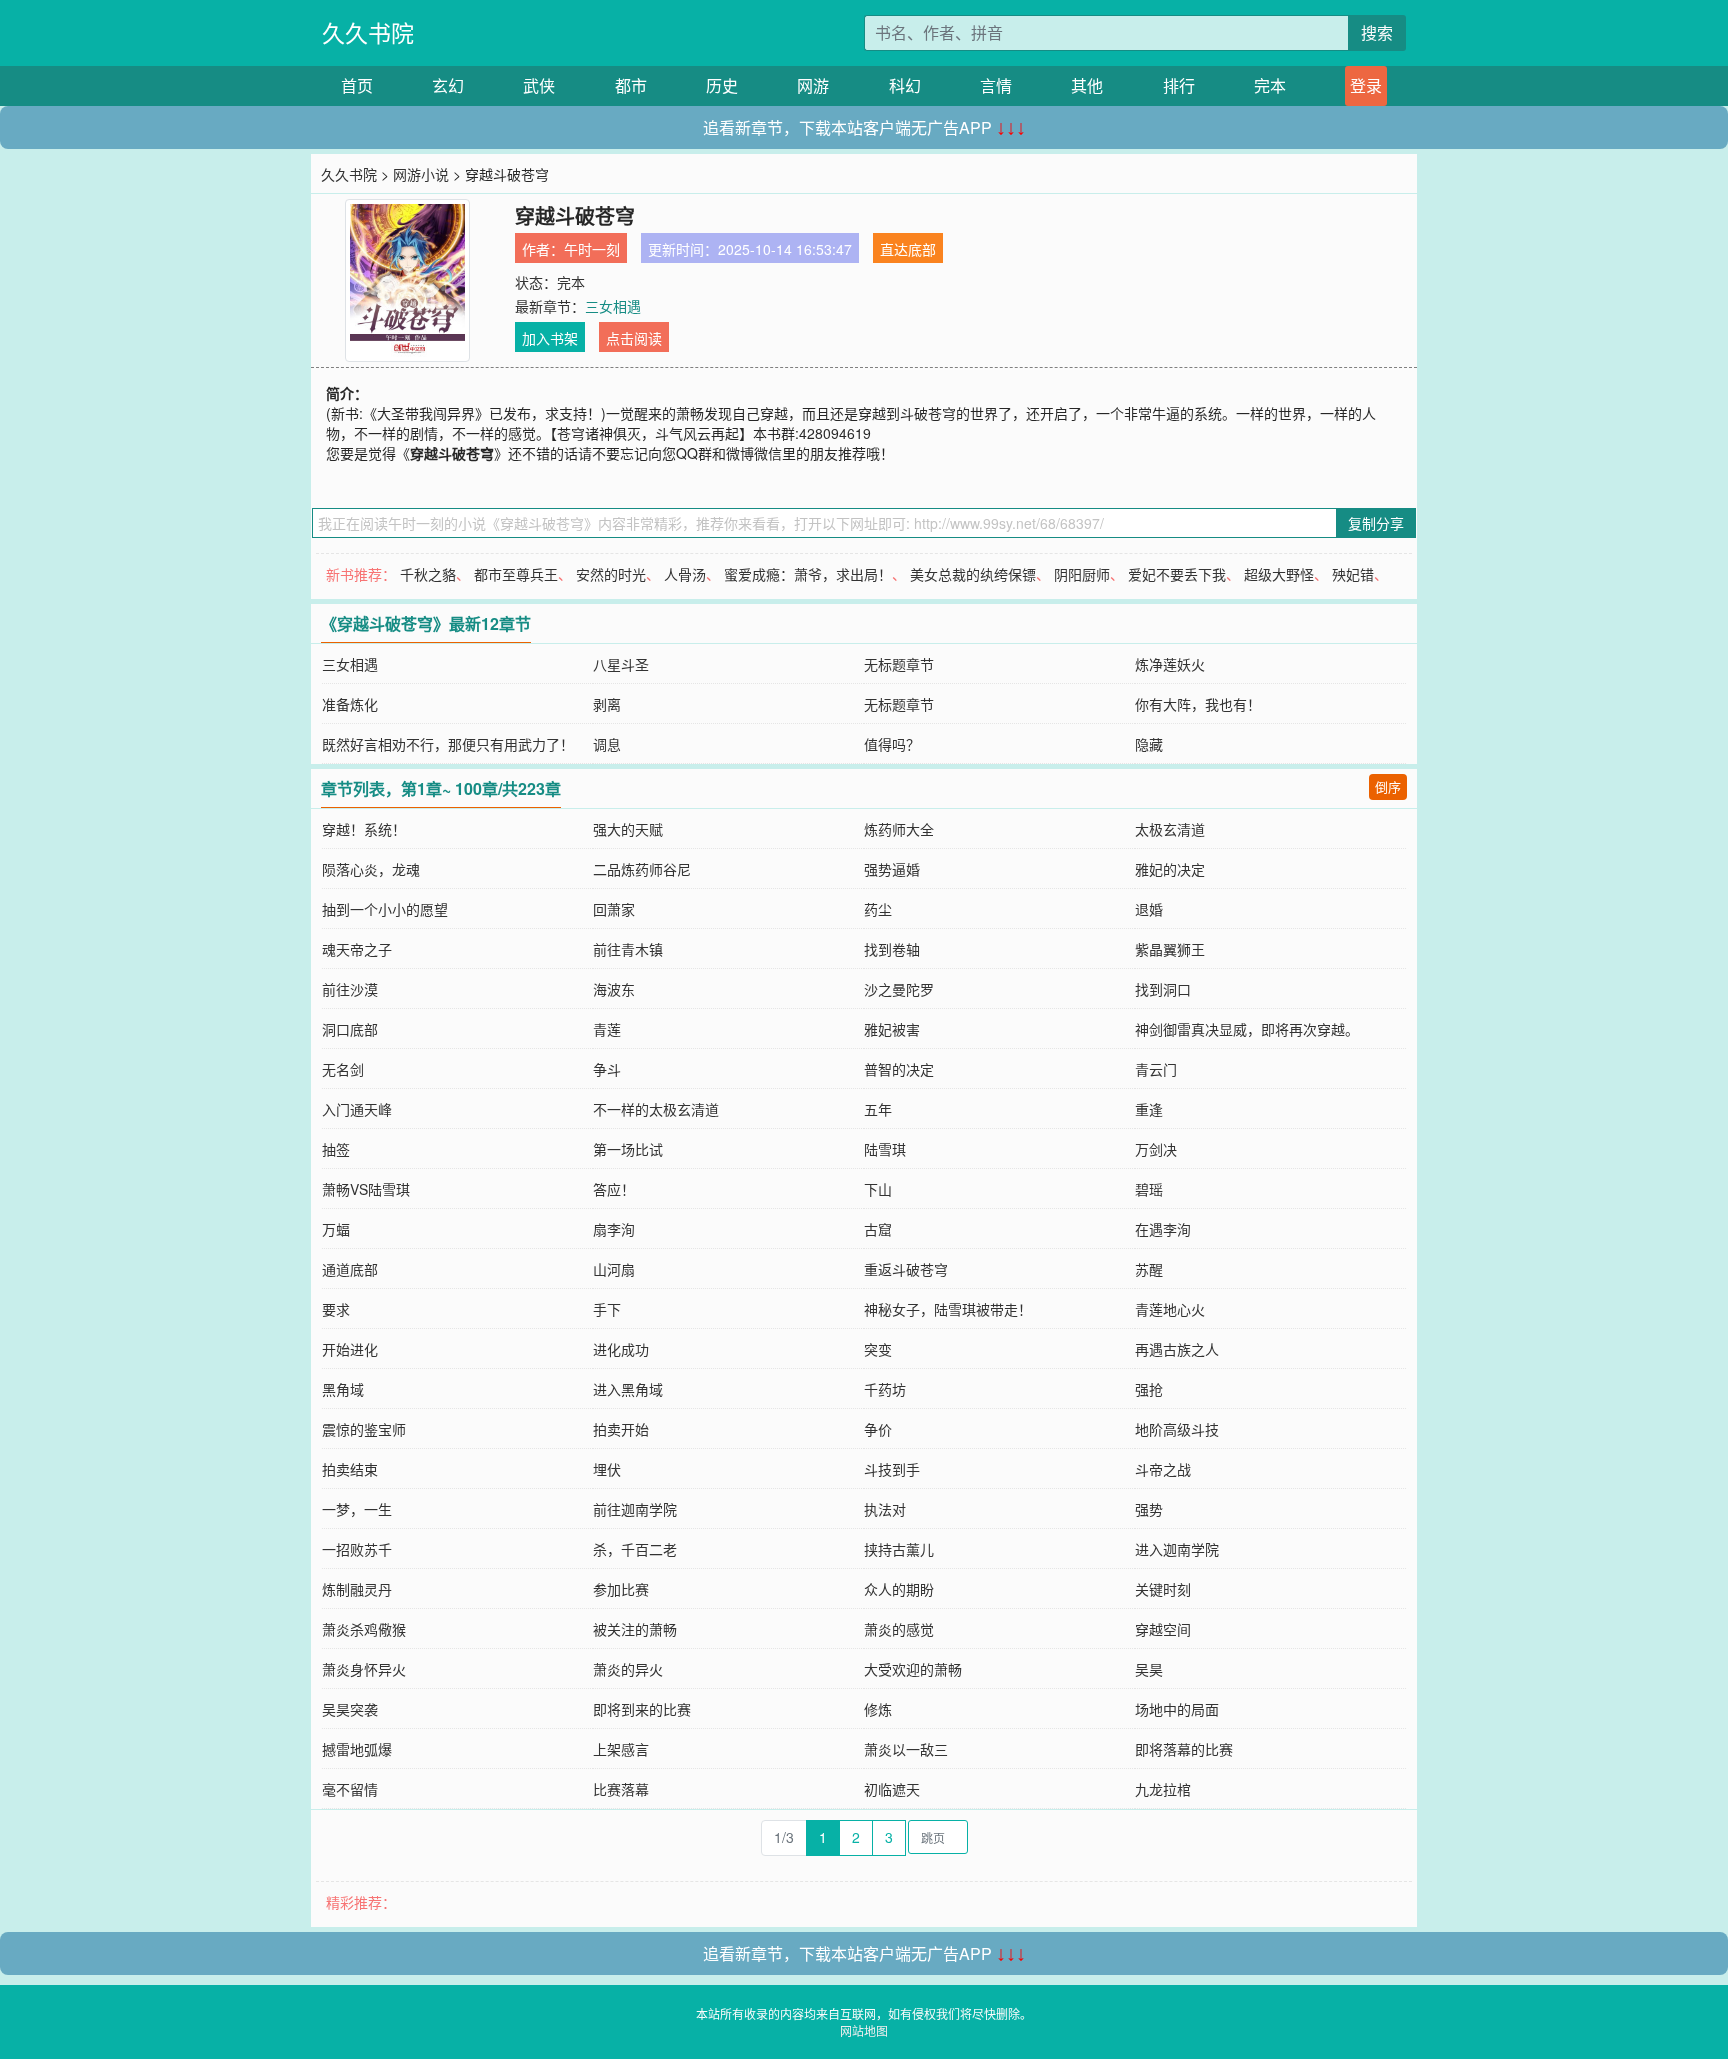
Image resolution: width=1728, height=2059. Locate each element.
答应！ (614, 1189)
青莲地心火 (1170, 1309)
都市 (631, 85)
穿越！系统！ (364, 829)
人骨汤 (685, 574)
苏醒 (1149, 1269)
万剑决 (1156, 1149)
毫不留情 (350, 1789)
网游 (813, 85)
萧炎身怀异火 (364, 1669)
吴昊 (1149, 1669)
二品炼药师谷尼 (642, 869)
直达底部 (908, 249)
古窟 (878, 1229)
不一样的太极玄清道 (656, 1109)
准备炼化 (350, 704)
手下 (607, 1309)
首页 (357, 85)
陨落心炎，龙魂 (371, 869)
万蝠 (336, 1229)
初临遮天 (892, 1789)
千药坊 (885, 1389)
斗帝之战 (1163, 1469)
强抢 (1149, 1389)
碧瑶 (1149, 1189)
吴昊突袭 (350, 1709)
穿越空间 (1163, 1629)
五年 (878, 1109)
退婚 (1149, 909)
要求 (336, 1309)
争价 (878, 1429)
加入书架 (550, 338)
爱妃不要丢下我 (1177, 574)
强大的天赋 (628, 829)
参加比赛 (621, 1589)
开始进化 (350, 1349)
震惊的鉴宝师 (364, 1429)
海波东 (614, 989)
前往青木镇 (628, 949)
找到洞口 (1163, 989)
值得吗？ (892, 744)
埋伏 (607, 1469)
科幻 (905, 85)
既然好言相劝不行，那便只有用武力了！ (448, 744)
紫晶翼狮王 (1170, 949)
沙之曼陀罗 (899, 989)
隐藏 (1149, 744)
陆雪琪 (885, 1149)
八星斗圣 (621, 664)
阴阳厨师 (1082, 574)
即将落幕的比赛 (1184, 1749)
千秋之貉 (428, 574)
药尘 (878, 909)
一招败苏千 (357, 1549)
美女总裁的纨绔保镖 (973, 574)
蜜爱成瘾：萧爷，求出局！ (808, 574)
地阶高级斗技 (1177, 1429)
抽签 (336, 1149)
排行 (1179, 85)
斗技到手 (892, 1469)
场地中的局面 (1177, 1709)
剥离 (607, 704)
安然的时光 (611, 574)
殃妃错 (1353, 574)
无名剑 (343, 1069)
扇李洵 (614, 1229)
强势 (1149, 1509)
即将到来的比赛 (642, 1709)
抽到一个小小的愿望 (385, 909)
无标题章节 (899, 664)
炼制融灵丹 (357, 1589)
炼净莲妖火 (1170, 664)
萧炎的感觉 (899, 1629)
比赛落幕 (621, 1789)
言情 (996, 85)
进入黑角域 (628, 1389)
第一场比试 (628, 1149)
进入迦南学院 (1177, 1549)
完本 (1270, 85)
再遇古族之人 (1177, 1349)
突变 (878, 1349)
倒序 (1388, 786)
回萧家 (614, 909)
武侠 (539, 85)
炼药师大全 (899, 829)
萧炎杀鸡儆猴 (364, 1629)
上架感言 (621, 1749)
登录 (1366, 85)
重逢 (1149, 1109)
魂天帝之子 (357, 949)
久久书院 (368, 32)
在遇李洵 (1163, 1229)
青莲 (607, 1029)
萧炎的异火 (628, 1669)
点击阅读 (634, 338)
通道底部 (350, 1269)
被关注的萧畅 (635, 1629)
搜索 (1377, 32)
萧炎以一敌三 (906, 1749)
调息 (607, 744)
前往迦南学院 (635, 1509)
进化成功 (621, 1349)
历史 (722, 85)
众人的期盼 (899, 1589)
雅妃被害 (892, 1029)
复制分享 (1376, 523)
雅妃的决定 (1170, 869)
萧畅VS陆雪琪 (366, 1189)
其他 (1087, 85)
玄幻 (448, 85)
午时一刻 (592, 249)
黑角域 (343, 1389)
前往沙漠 (350, 989)
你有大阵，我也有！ (1198, 704)
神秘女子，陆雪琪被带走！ (948, 1309)
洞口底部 (350, 1029)
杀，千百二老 (635, 1549)
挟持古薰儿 (899, 1549)
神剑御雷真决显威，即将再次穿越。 (1247, 1029)
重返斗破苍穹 (906, 1269)
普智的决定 (899, 1069)
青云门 (1156, 1069)
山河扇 (614, 1269)
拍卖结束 (350, 1469)
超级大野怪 (1279, 574)
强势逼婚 (892, 869)
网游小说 (421, 174)
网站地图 (864, 2030)
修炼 (878, 1709)
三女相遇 (613, 306)
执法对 (885, 1509)
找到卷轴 (892, 949)
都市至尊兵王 (516, 574)
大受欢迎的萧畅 (913, 1669)
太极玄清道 (1170, 829)
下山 (878, 1189)
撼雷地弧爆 (357, 1749)
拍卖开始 (621, 1429)
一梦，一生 (357, 1509)
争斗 (607, 1069)
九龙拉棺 (1163, 1789)
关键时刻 (1163, 1589)
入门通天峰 (357, 1109)
